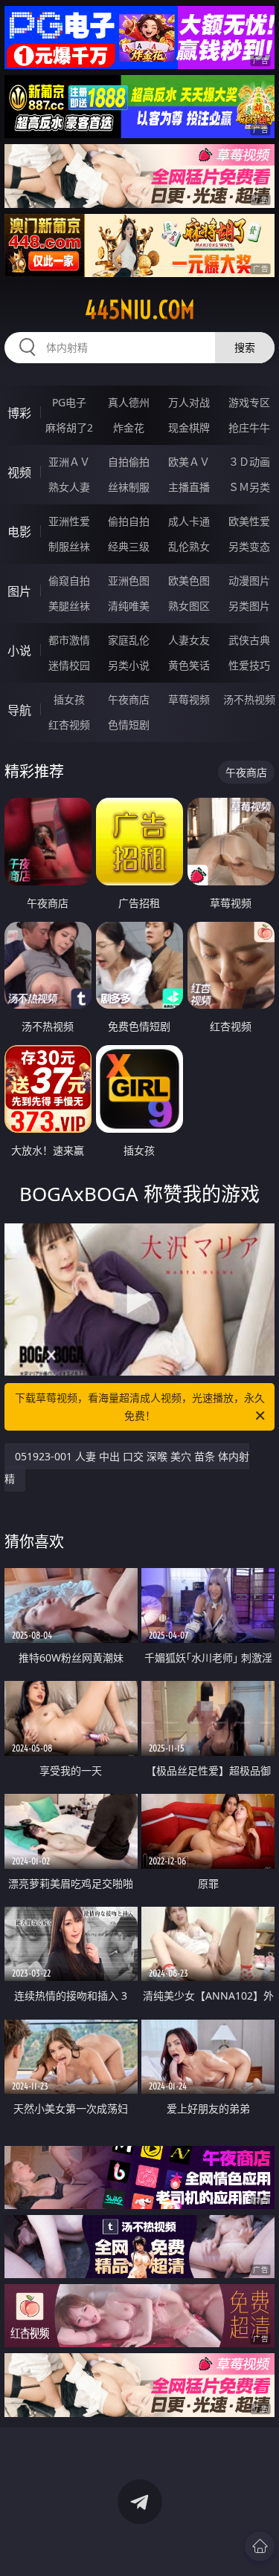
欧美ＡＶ (189, 462)
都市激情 (69, 640)
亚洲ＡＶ (69, 462)
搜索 (245, 347)
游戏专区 (249, 402)
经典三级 (129, 546)
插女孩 (69, 699)
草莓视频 (189, 699)
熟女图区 (189, 606)
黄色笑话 (189, 665)
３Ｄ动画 (249, 462)
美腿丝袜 (69, 606)
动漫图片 (249, 580)
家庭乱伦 (129, 640)
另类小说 (129, 665)
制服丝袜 (69, 546)
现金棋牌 (189, 427)
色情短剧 (129, 725)
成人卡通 (189, 521)
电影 (19, 532)
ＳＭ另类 (249, 487)
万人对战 (189, 402)
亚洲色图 (129, 580)
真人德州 (129, 402)
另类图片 (249, 606)
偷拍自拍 (129, 521)
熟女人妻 (69, 487)
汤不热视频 (249, 699)
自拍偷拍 (129, 462)
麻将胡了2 (69, 427)
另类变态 (249, 546)
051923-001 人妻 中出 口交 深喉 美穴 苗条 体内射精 (127, 1467)
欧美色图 (189, 580)
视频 (19, 472)
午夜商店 (129, 699)
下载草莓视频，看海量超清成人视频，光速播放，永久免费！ (140, 1406)
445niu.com (140, 310)
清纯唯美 (129, 606)
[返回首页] (260, 2546)
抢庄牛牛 (249, 427)
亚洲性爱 (69, 521)
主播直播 (189, 487)
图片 (19, 591)
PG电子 (69, 402)
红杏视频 (69, 725)
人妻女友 (189, 640)
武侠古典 (249, 640)
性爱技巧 (249, 665)
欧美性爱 (249, 521)
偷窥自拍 (69, 580)
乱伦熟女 (189, 546)
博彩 (19, 413)
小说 (19, 651)
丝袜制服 (129, 487)
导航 (19, 710)
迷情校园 (69, 665)
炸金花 (129, 427)
